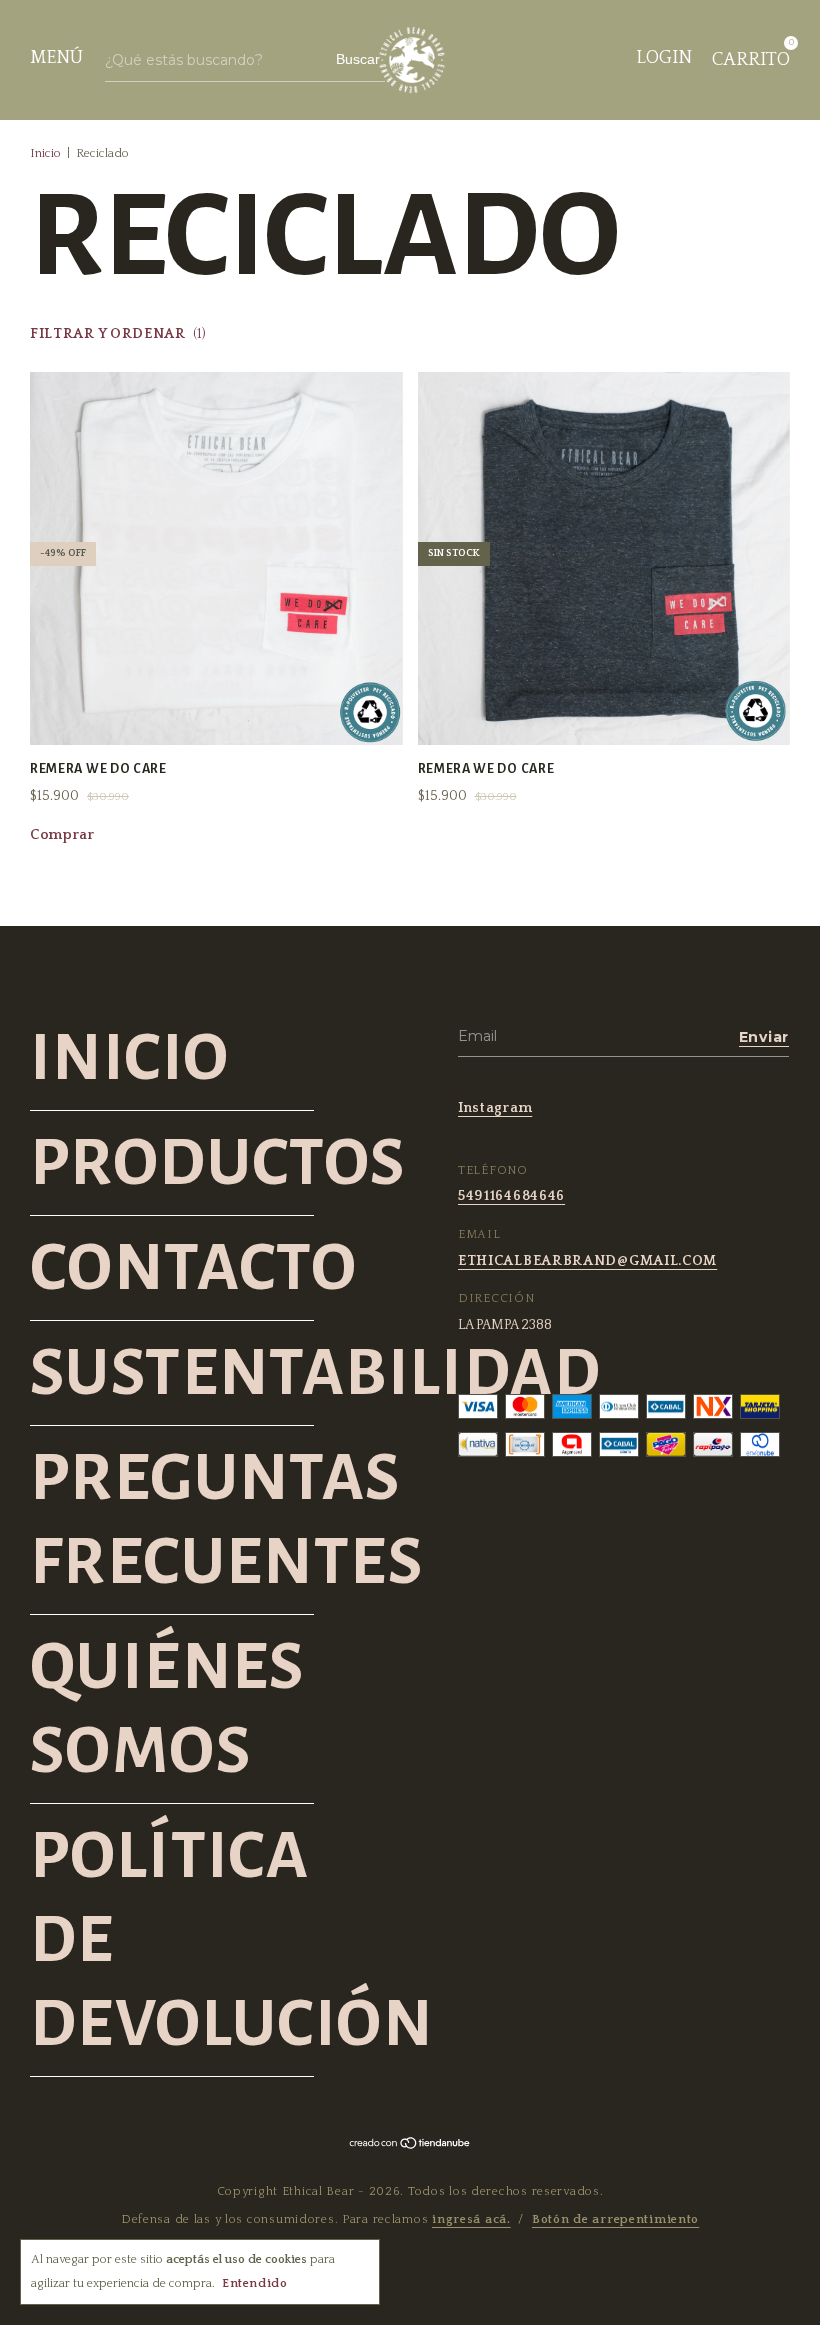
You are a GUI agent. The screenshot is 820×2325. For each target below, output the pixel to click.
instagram (495, 1108)
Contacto (193, 1268)
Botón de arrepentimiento (615, 2219)
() (118, 334)
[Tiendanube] (410, 2146)
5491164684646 (511, 1196)
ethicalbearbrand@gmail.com (587, 1261)
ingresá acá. (471, 2219)
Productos (218, 1163)
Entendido (254, 2283)
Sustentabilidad (315, 1373)
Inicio (45, 153)
